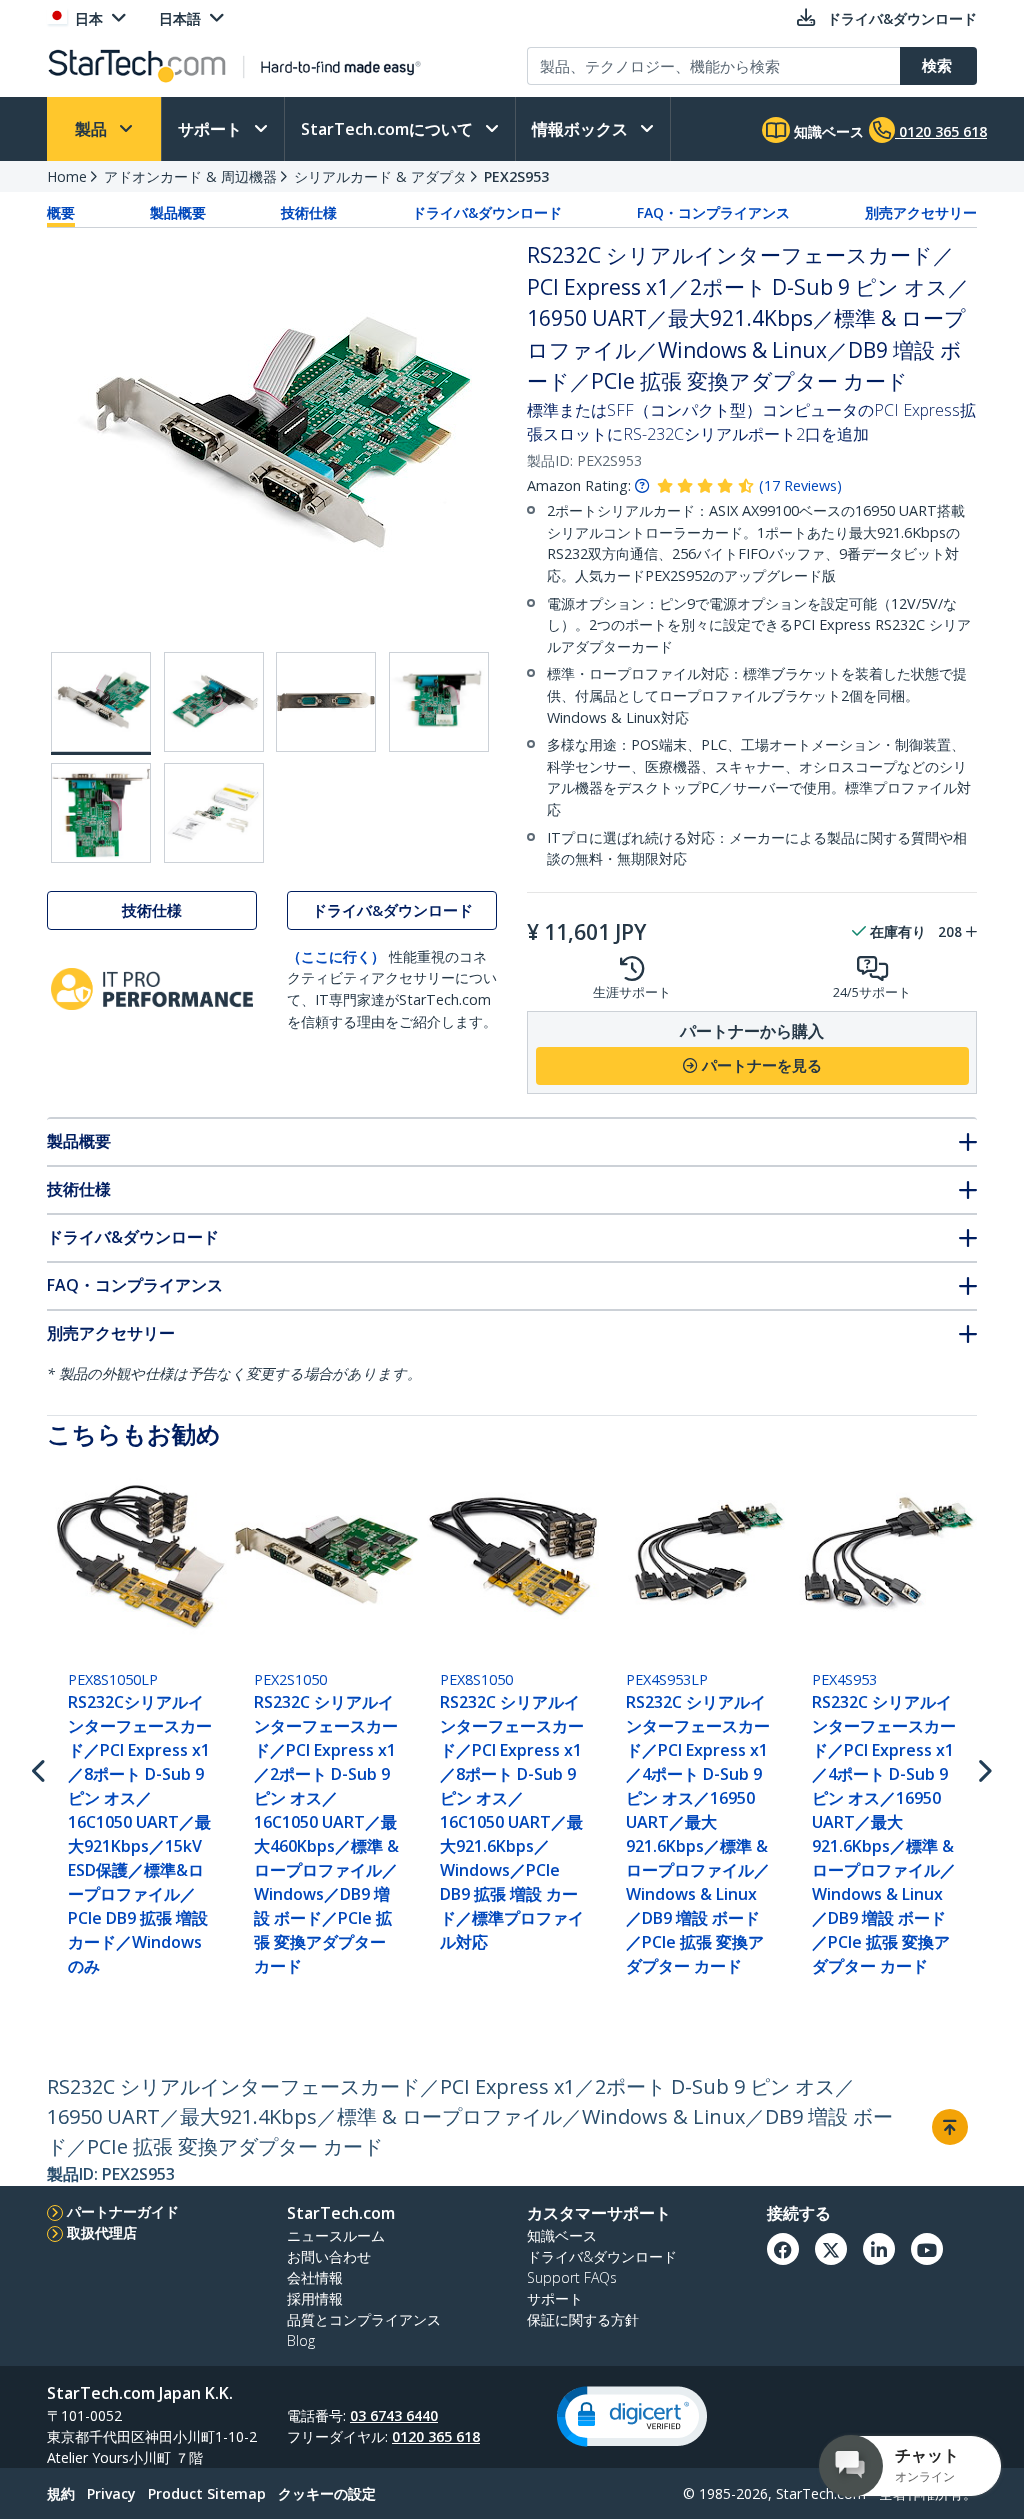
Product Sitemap (207, 2493)
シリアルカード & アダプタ (380, 176)
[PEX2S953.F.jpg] (214, 813)
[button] (632, 2416)
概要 (61, 212)
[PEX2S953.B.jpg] (214, 702)
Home (67, 176)
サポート (212, 129)
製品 (93, 129)
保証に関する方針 (583, 2319)
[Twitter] (831, 2249)
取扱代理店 (102, 2232)
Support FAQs (572, 2277)
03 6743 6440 (394, 2415)
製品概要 (178, 212)
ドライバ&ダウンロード (487, 212)
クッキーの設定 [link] (327, 2493)
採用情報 (315, 2298)
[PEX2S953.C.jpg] (326, 702)
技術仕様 (309, 212)
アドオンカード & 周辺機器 (190, 176)
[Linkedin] (879, 2249)
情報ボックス (582, 129)
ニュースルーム (336, 2235)
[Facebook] (783, 2249)
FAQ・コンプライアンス (713, 212)
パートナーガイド (123, 2211)
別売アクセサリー (921, 212)
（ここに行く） (336, 956)
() (800, 485)
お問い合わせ (329, 2256)
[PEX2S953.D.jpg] (439, 702)
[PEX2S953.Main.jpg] (101, 703)
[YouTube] (927, 2249)
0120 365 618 (436, 2436)
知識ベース (827, 131)
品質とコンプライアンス (364, 2319)
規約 (61, 2493)
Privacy (111, 2493)
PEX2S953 (516, 176)
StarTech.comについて (389, 129)
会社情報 (315, 2277)
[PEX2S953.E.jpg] (101, 813)
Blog (301, 2340)
